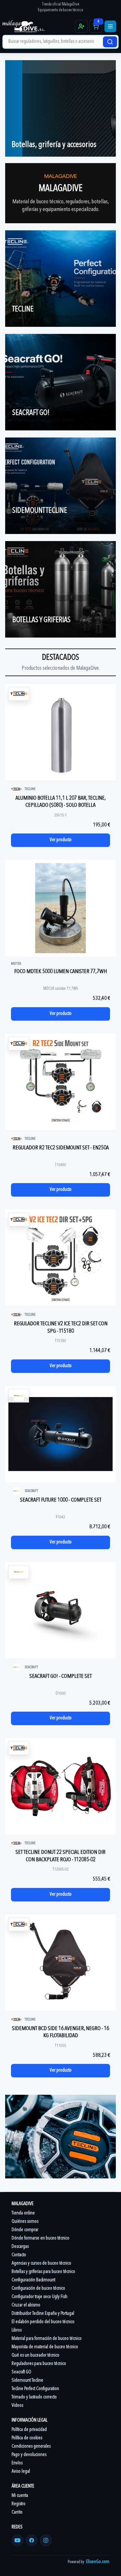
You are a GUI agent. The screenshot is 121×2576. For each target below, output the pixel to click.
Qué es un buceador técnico (35, 2355)
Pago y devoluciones (29, 2455)
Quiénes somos (25, 2222)
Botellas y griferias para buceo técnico (43, 2272)
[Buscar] (110, 42)
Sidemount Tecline (27, 2381)
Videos (17, 2406)
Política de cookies (27, 2438)
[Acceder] (81, 26)
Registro (19, 2504)
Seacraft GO (21, 2372)
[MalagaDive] (38, 26)
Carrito (17, 2512)
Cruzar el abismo (26, 2305)
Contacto (19, 2255)
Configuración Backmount (33, 2280)
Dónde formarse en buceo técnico (40, 2238)
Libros (17, 2330)
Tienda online (23, 2213)
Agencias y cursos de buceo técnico (41, 2263)
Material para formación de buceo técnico (47, 2339)
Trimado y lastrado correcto (34, 2397)
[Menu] (110, 26)
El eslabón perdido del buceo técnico (43, 2322)
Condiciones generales (31, 2447)
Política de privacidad (29, 2430)
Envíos (17, 2463)
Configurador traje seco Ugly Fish (40, 2297)
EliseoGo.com (98, 2562)
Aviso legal (21, 2472)
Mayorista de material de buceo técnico (45, 2347)
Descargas (20, 2247)
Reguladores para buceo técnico (39, 2364)
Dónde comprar (25, 2230)
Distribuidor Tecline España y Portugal (43, 2314)
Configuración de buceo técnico (38, 2289)
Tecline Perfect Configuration (35, 2389)
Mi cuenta (20, 2496)
